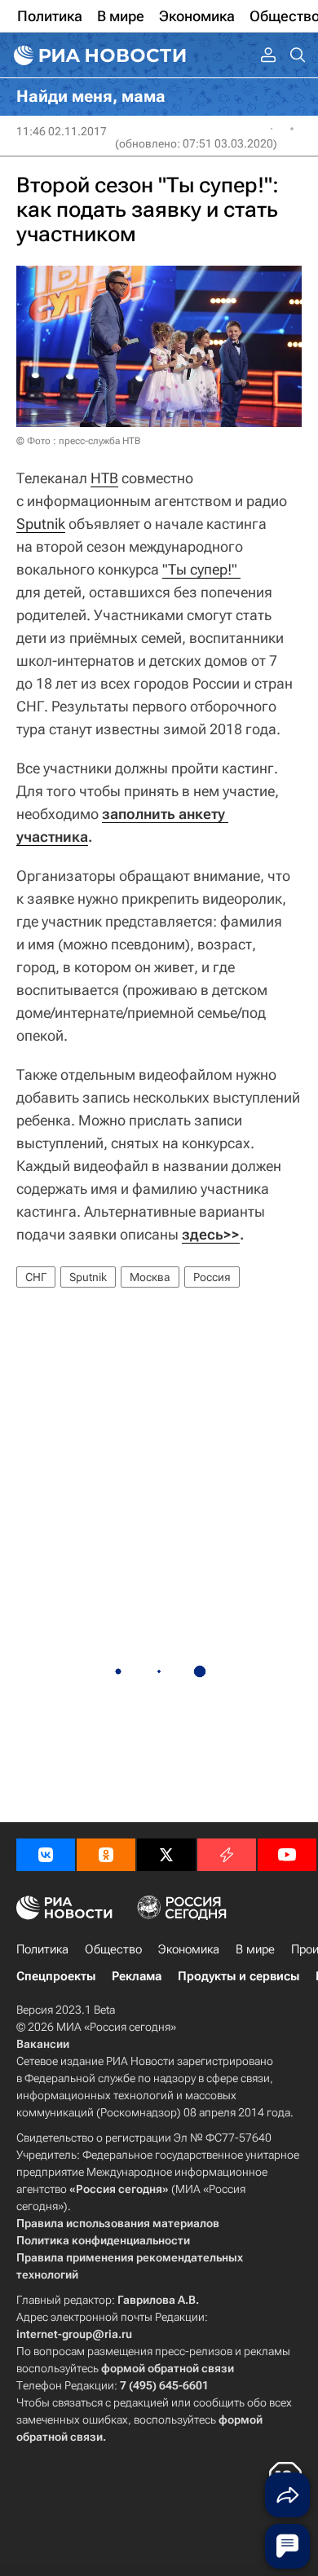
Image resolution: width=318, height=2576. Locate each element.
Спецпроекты (56, 1976)
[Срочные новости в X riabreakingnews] (227, 1855)
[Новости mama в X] (166, 1855)
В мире (255, 1949)
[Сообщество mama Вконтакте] (46, 1855)
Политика (42, 1949)
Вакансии (43, 2044)
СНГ (36, 1277)
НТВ (104, 478)
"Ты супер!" (201, 569)
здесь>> (211, 1234)
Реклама (137, 1976)
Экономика (189, 1949)
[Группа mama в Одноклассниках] (106, 1855)
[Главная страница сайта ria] (98, 55)
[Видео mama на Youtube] (287, 1855)
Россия (212, 1277)
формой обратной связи (168, 2368)
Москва (150, 1277)
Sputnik (41, 524)
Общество (113, 1949)
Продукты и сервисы (238, 1976)
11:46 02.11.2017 (62, 131)
